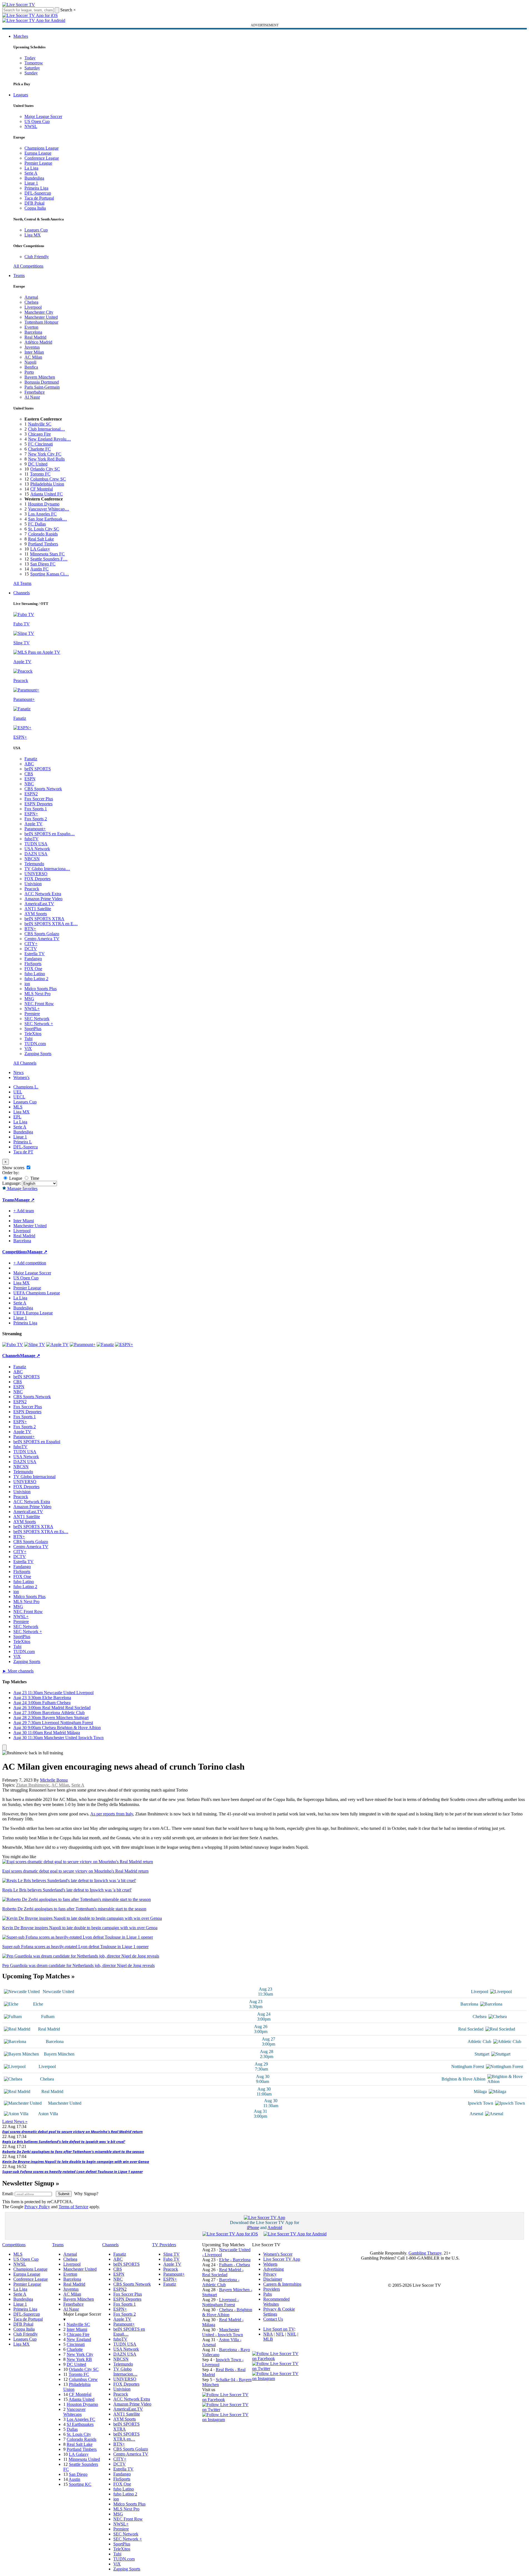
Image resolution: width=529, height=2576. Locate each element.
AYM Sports (36, 914)
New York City (80, 2354)
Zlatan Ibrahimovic (33, 1785)
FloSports (33, 964)
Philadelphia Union (47, 484)
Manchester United (41, 317)
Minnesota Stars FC (47, 554)
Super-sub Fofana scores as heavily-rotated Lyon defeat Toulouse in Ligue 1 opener (72, 2172)
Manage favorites (22, 1188)
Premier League (38, 163)
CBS (29, 774)
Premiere (32, 1014)
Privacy (270, 2274)
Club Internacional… (47, 429)
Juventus (32, 347)
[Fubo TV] (13, 1344)
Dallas (72, 2429)
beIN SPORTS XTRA (44, 919)
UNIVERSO (36, 874)
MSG (29, 999)
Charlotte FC (39, 449)
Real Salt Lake (41, 539)
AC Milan (33, 357)
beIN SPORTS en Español (37, 1442)
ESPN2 (31, 794)
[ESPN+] (124, 1344)
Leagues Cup (36, 230)
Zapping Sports (38, 1054)
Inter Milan (34, 352)
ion (27, 984)
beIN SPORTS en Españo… (50, 834)
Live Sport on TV (279, 2329)
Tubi (28, 1039)
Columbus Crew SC (48, 479)
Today (30, 58)
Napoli (30, 362)
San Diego (78, 2474)
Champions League (42, 148)
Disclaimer (273, 2279)
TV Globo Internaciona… (47, 869)
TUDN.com (35, 1044)
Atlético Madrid (38, 342)
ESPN (30, 779)
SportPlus (33, 1029)
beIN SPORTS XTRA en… (126, 2437)
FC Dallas (37, 524)
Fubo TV (171, 2259)
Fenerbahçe (35, 392)
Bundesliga (34, 178)
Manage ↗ (24, 1200)
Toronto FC (40, 474)
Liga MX (33, 235)
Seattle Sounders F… (49, 559)
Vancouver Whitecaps (74, 2412)
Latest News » (15, 2121)
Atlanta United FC (47, 494)
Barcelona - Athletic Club (221, 2282)
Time (34, 1178)
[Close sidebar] (4, 1748)
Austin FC (39, 569)
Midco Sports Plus (41, 989)
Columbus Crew (83, 2379)
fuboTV (32, 839)
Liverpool (33, 307)
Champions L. (26, 1087)
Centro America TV (42, 939)
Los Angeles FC (42, 514)
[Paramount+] (83, 1344)
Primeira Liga (36, 188)
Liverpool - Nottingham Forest (220, 2302)
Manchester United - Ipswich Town (223, 2332)
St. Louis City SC (44, 529)
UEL (18, 1092)
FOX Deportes (37, 879)
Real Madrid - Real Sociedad (223, 2272)
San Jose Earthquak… (47, 519)
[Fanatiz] (105, 1344)
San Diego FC (43, 564)
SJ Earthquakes (80, 2424)
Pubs (268, 2294)
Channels (22, 593)
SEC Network (37, 1019)
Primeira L (23, 1142)
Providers (272, 2289)
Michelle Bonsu (54, 1780)
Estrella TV (35, 954)
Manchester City (39, 312)
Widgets (270, 2264)
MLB (268, 2339)
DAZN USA (36, 854)
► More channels (18, 1671)
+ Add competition (30, 1263)
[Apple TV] (57, 1344)
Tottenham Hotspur (41, 322)
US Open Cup (37, 121)
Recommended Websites (276, 2302)
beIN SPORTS (38, 769)
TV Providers (164, 2245)
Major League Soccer (43, 116)
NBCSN (32, 859)
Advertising (274, 2269)
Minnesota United (84, 2459)
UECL (19, 1097)
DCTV (31, 949)
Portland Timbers (43, 544)
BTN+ (30, 929)
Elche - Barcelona (235, 2260)
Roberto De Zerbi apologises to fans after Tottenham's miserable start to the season (73, 2152)
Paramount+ (35, 829)
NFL (280, 2334)
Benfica (31, 367)
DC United (38, 464)
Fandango (33, 959)
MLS (18, 1107)
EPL (17, 1117)
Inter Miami (77, 2329)
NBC (29, 784)
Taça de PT (23, 1152)
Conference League (42, 158)
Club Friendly (37, 257)
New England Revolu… (49, 439)
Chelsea (31, 302)
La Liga (31, 168)
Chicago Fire (39, 434)
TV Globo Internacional (34, 1477)
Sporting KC (80, 2484)
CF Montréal (42, 489)
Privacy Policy (37, 2207)
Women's (21, 1077)
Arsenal (31, 297)
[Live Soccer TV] (19, 5)
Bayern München (40, 377)
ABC (29, 764)
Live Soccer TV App (282, 2259)
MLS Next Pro (37, 994)
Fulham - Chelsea (235, 2265)
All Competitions (28, 266)
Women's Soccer (278, 2254)
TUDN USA (36, 844)
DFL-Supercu (26, 1147)
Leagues (21, 95)
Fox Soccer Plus (39, 799)
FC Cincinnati (40, 444)
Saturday (32, 68)
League (15, 1178)
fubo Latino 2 (36, 979)
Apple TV (33, 824)
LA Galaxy (40, 549)
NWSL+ (32, 1009)
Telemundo (34, 864)
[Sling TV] (35, 1344)
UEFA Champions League (37, 1293)
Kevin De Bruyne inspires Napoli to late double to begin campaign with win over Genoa (76, 2162)
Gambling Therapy (425, 2253)
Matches (21, 36)
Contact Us (273, 2319)
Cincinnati (76, 2344)
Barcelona (33, 332)
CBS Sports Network (43, 789)
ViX (28, 1049)
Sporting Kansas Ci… (50, 574)
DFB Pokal (34, 203)
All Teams (22, 583)
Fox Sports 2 (36, 819)
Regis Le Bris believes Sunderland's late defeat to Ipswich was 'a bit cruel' (64, 2142)
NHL (292, 2334)
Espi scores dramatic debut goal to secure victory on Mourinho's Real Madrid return (72, 2132)
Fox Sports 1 (36, 809)
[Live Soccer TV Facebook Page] (227, 2400)
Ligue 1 (31, 183)
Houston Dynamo (44, 504)
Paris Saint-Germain (42, 387)
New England (79, 2339)
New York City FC (45, 454)
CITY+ (31, 944)
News (18, 1072)
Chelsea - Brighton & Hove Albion (227, 2312)
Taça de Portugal (39, 198)
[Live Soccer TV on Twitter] (227, 2410)
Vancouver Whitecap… (49, 509)
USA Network (37, 849)
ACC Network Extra (43, 894)
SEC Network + (39, 1024)
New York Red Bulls (46, 459)
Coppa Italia (35, 208)
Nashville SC (40, 424)
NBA (268, 2334)
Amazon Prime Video (43, 899)
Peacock (32, 889)
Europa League (38, 153)
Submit (64, 2194)
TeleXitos (33, 1034)
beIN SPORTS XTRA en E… (51, 924)
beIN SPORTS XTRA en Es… (41, 1532)
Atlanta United (82, 2399)
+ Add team (24, 1211)
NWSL (31, 126)
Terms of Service (73, 2207)
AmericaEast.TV (39, 904)
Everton (31, 327)
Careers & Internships (282, 2284)
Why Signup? (86, 2194)
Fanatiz (31, 759)
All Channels (25, 1063)
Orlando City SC (45, 469)
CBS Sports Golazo (42, 934)
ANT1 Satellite (38, 909)
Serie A (31, 173)
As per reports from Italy (112, 1814)
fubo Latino (35, 974)
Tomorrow (34, 63)
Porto (29, 372)
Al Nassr (32, 397)
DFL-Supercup (38, 193)
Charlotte (75, 2349)
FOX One (33, 969)
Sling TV (171, 2254)
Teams (19, 276)
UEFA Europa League (33, 1313)
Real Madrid (35, 337)
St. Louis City (79, 2434)
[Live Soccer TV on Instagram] (227, 2420)
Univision (33, 884)
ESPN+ (31, 814)
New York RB (79, 2359)
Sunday (31, 73)
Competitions (15, 1252)
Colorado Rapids (43, 534)
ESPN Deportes (38, 804)
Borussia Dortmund (42, 382)
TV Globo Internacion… (125, 2372)
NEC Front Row (39, 1004)
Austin (74, 2479)
